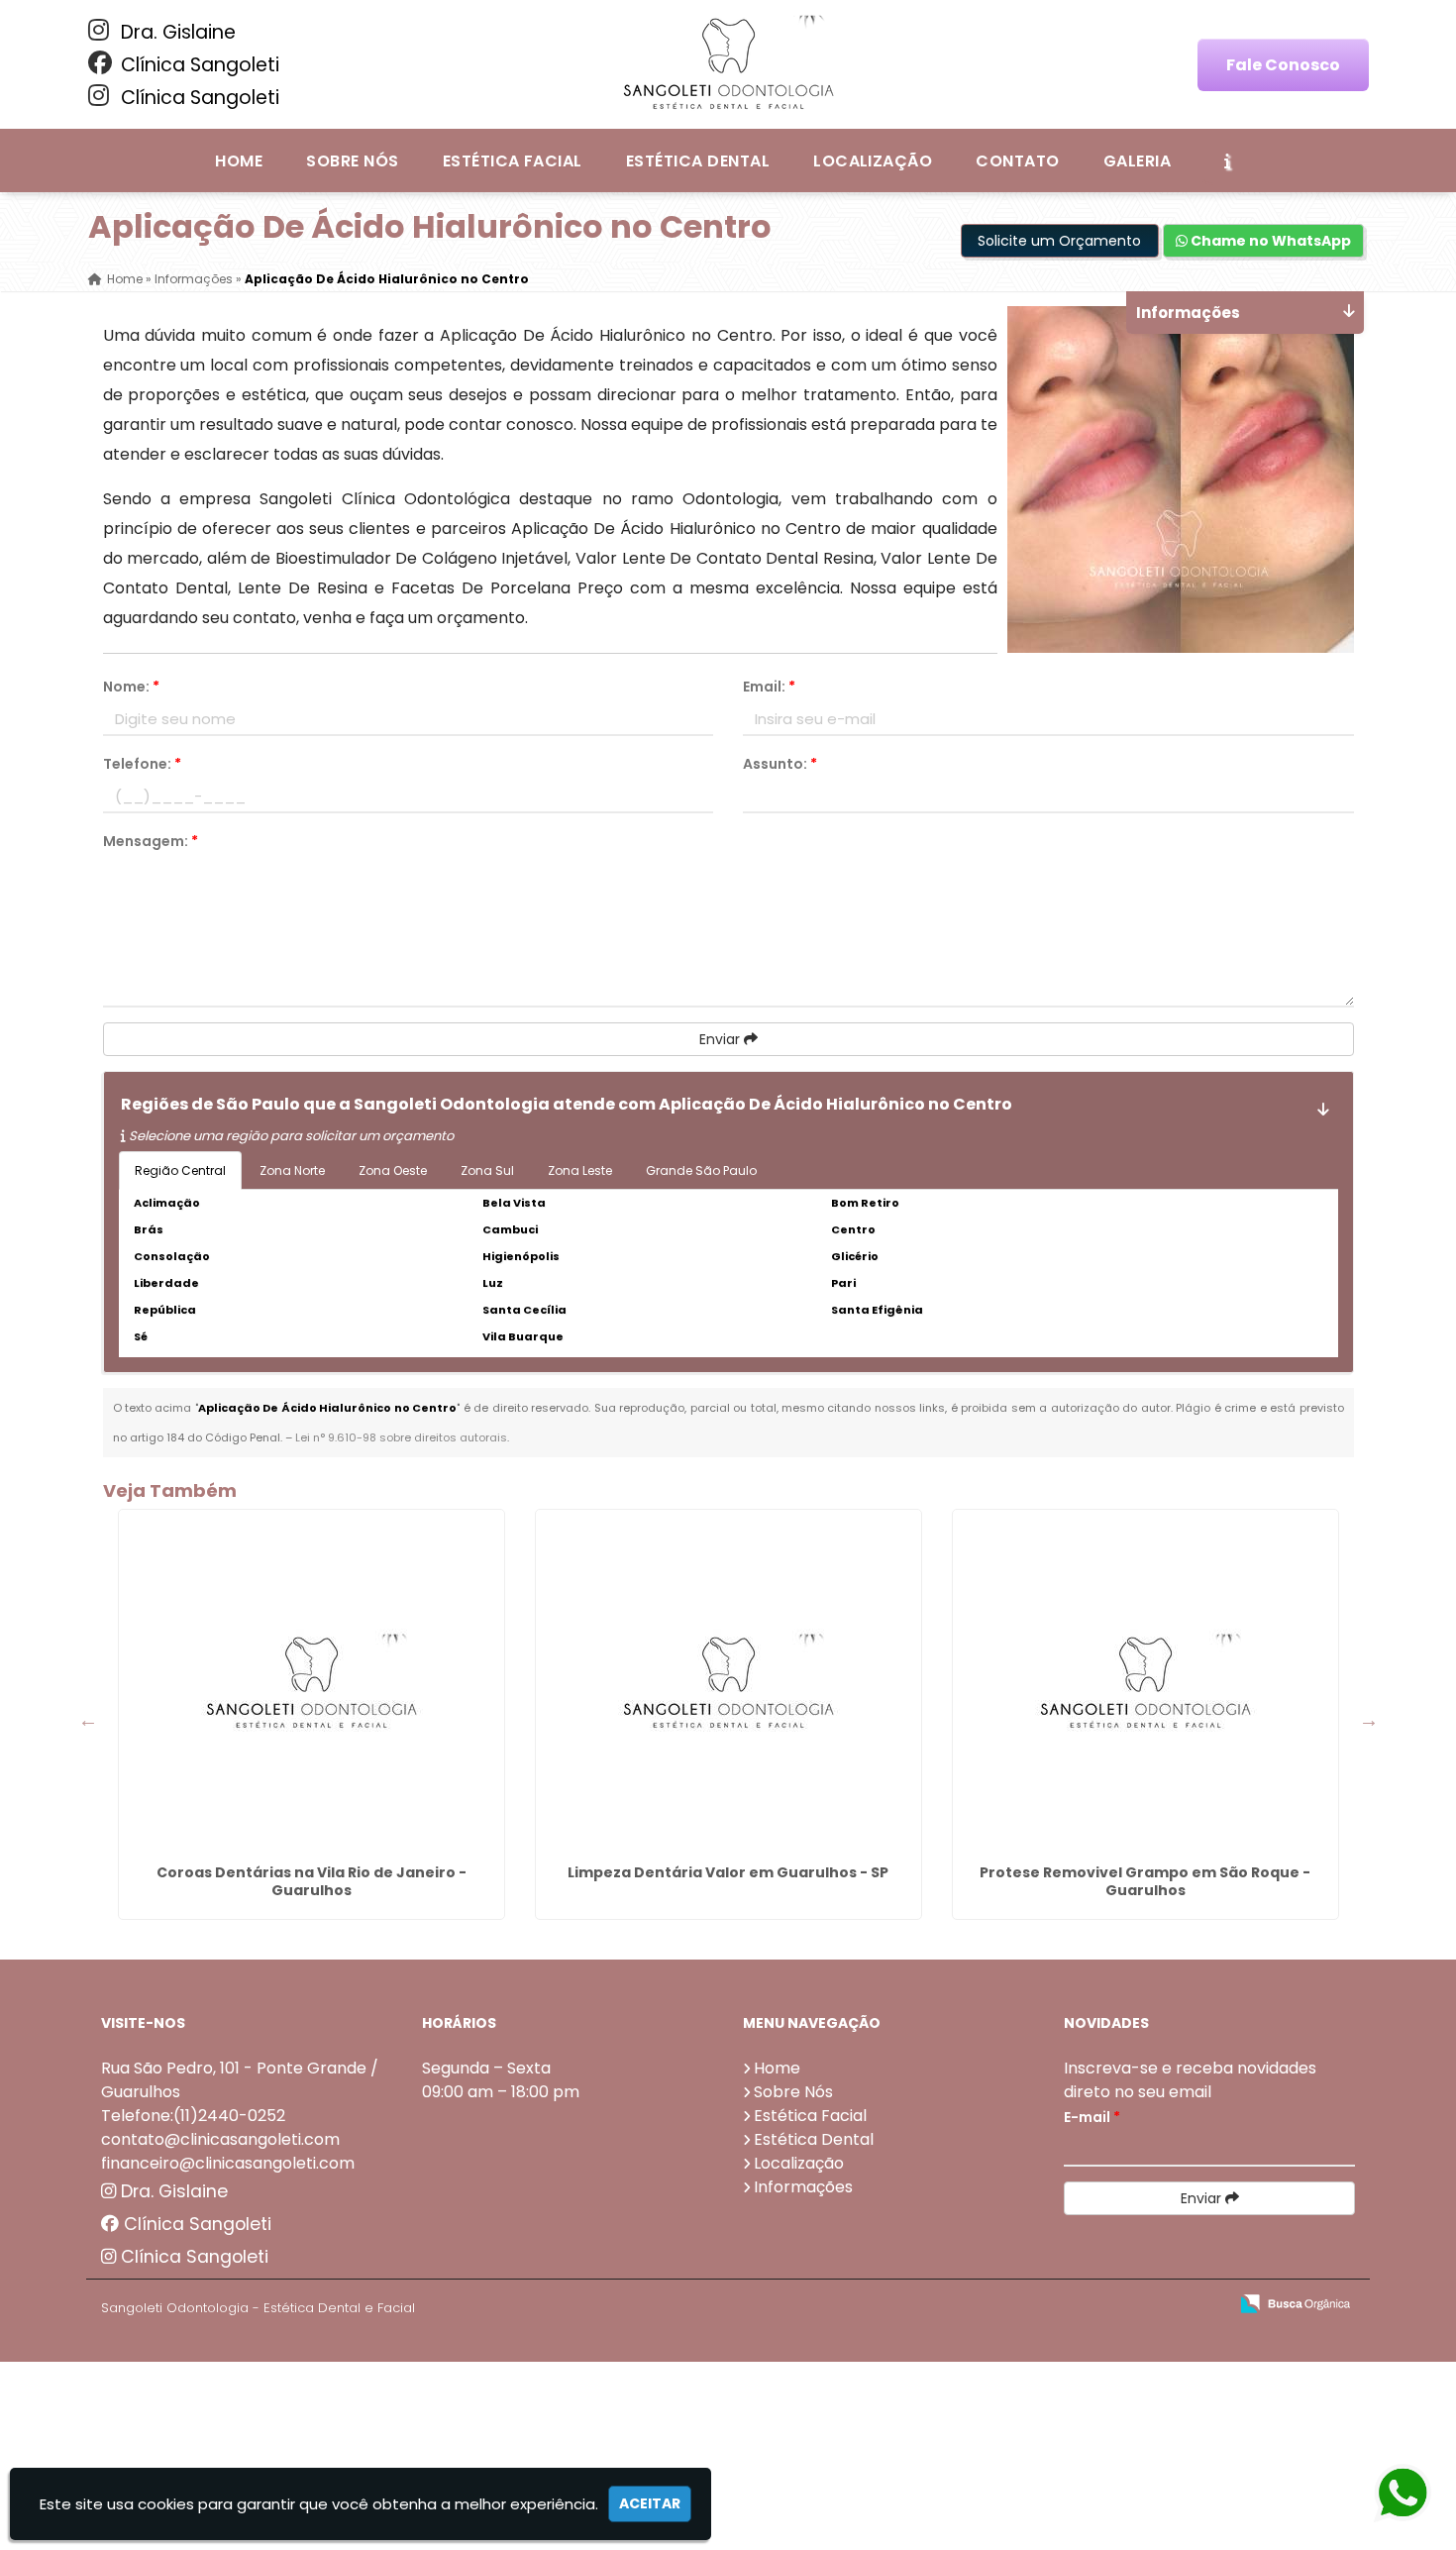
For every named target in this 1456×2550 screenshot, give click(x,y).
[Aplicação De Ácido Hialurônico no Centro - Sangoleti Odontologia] (728, 64)
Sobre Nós (352, 161)
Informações (803, 2187)
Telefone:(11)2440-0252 (193, 2116)
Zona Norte (292, 1170)
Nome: (131, 687)
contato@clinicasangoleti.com (220, 2139)
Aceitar (650, 2503)
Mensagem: (151, 841)
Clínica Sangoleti (198, 65)
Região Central (180, 1170)
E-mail (1092, 2117)
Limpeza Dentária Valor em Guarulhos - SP (728, 1872)
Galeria (1137, 161)
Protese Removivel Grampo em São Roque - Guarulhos (1145, 1881)
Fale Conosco (1283, 65)
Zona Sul (487, 1170)
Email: (769, 687)
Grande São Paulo (701, 1170)
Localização (873, 161)
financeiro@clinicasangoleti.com (228, 2163)
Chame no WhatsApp (1269, 241)
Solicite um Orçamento (1059, 241)
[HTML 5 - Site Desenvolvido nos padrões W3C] (1067, 2305)
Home (239, 161)
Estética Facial (513, 161)
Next (1369, 1720)
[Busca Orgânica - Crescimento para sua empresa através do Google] (1295, 2302)
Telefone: (142, 764)
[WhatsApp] (1388, 2494)
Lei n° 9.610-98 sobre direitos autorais (401, 1437)
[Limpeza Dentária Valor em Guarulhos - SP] (728, 1683)
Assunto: (780, 764)
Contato (1017, 161)
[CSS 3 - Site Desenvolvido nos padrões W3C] (1136, 2305)
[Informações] (1227, 160)
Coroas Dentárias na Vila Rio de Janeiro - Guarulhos (312, 1881)
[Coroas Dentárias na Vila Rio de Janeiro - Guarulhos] (312, 1683)
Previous (88, 1720)
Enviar (722, 1039)
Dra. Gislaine (176, 32)
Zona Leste (580, 1170)
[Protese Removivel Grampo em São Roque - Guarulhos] (1145, 1683)
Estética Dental (698, 161)
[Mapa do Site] (1015, 2304)
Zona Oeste (393, 1170)
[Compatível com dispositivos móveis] (1204, 2305)
